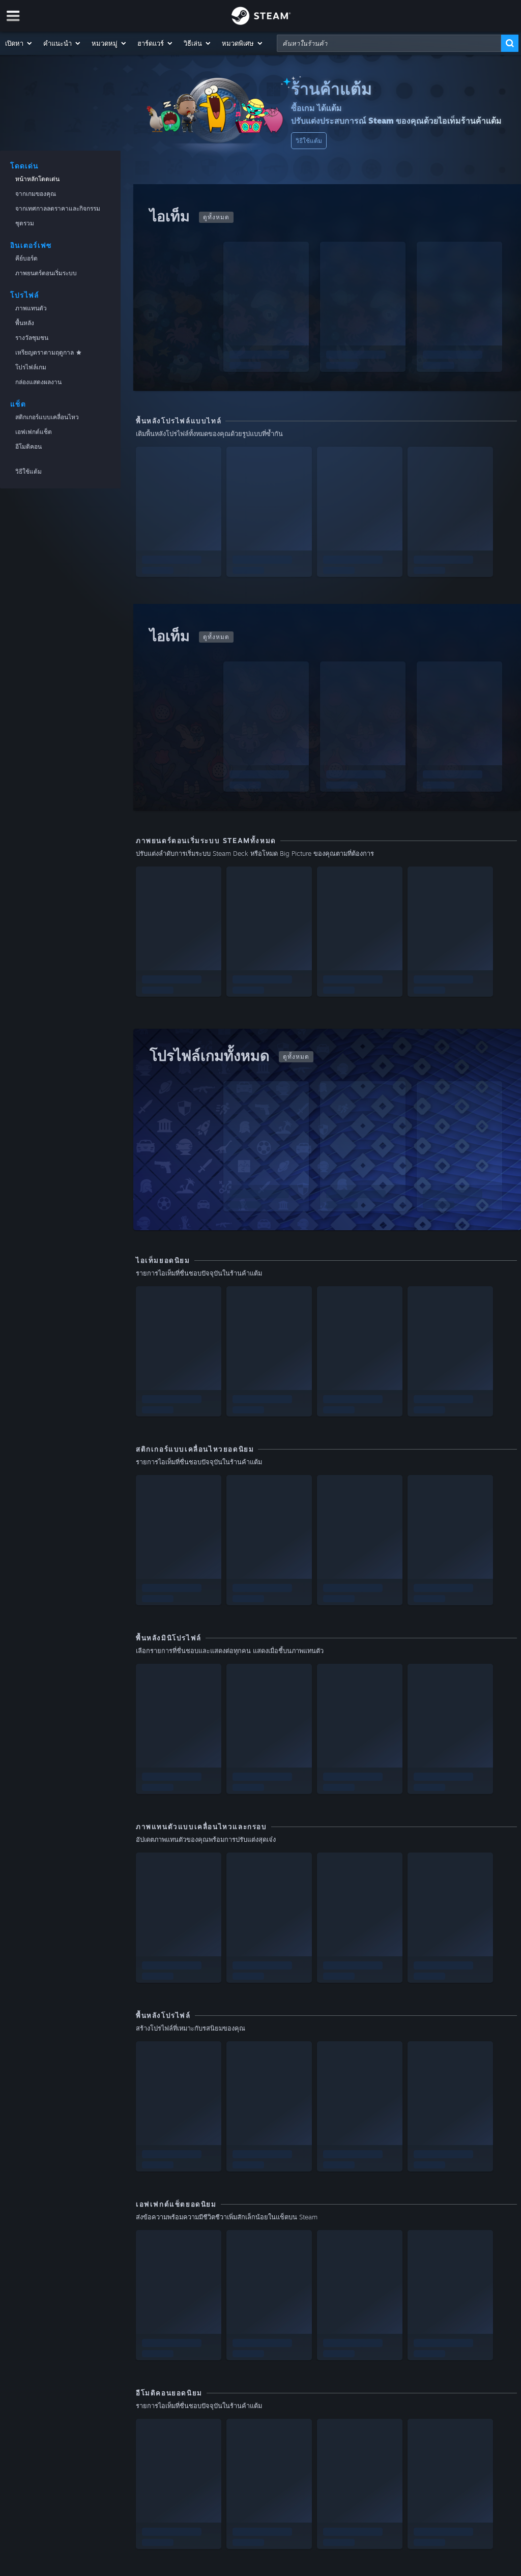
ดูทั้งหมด (216, 217)
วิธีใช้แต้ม (309, 141)
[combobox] (389, 43)
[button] (19, 43)
